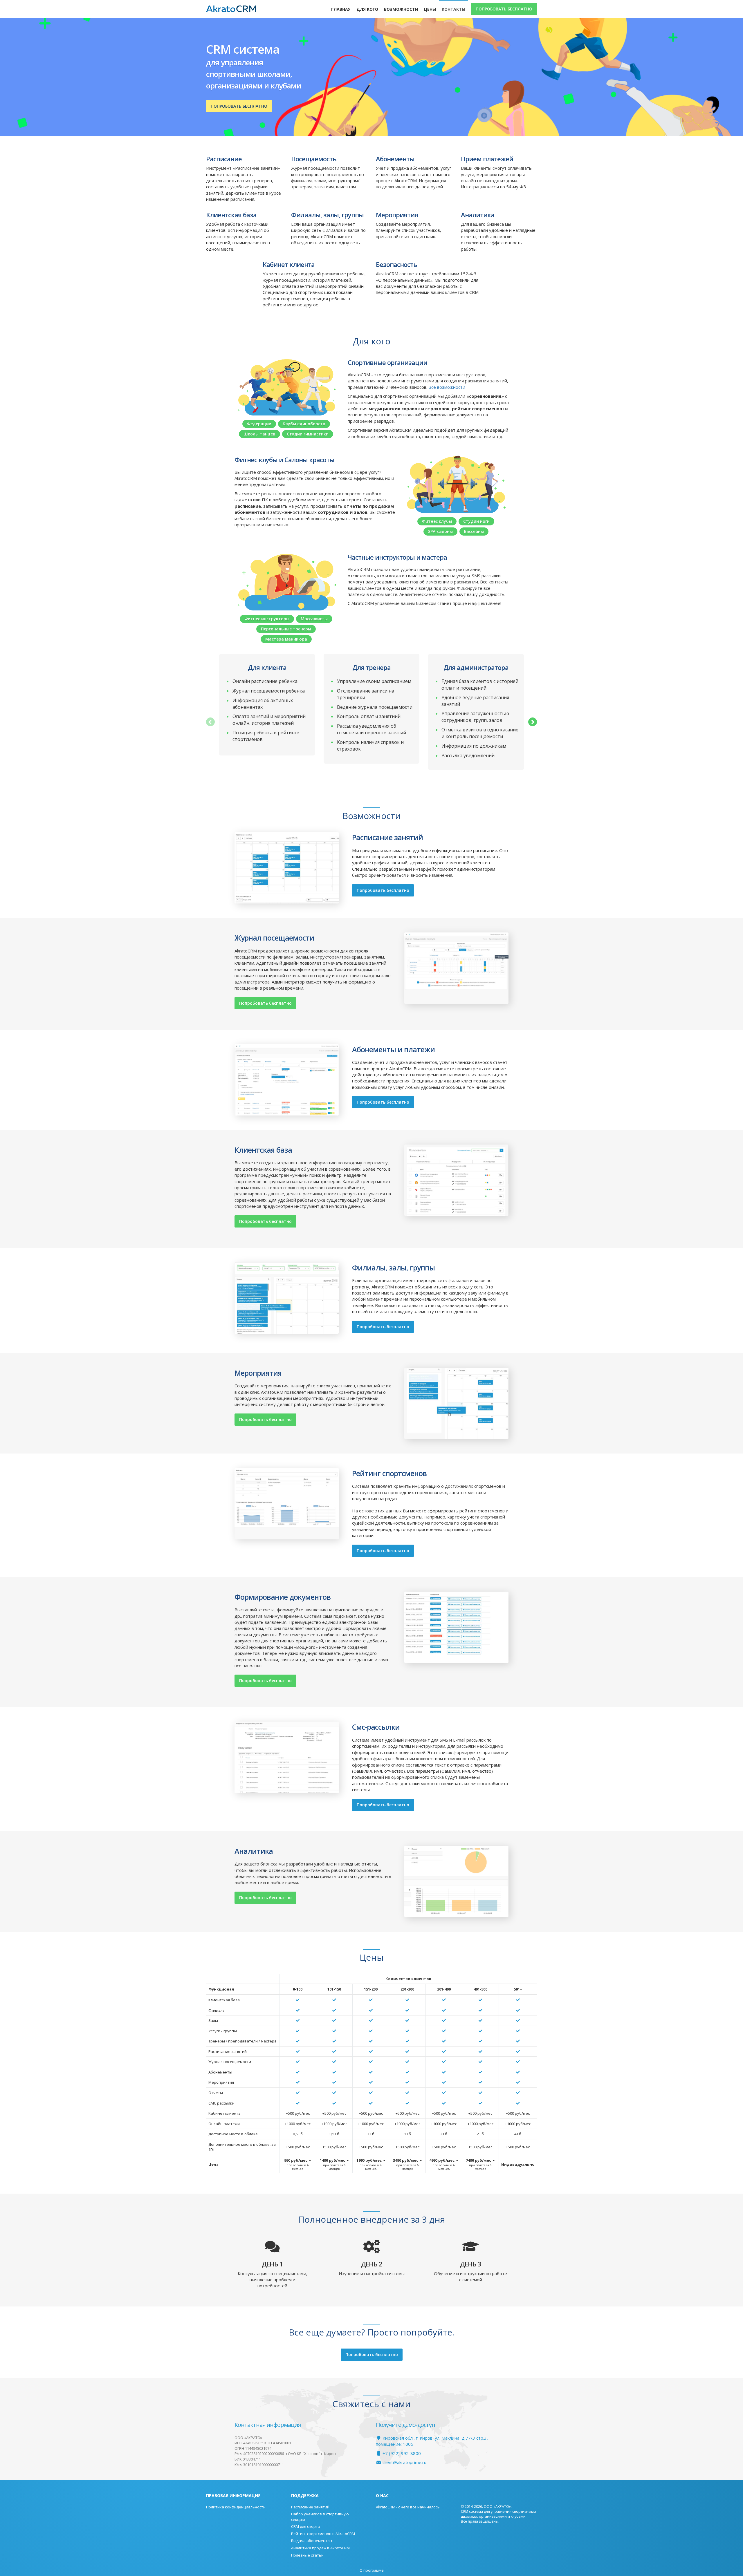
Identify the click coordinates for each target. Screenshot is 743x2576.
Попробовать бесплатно (504, 9)
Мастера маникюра (286, 639)
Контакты (453, 9)
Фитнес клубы (437, 521)
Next (533, 722)
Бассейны (474, 531)
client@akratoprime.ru (404, 2462)
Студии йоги (476, 521)
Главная (341, 9)
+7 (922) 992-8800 (401, 2453)
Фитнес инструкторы (267, 619)
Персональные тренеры (286, 629)
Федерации (259, 424)
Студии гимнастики (308, 434)
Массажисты (314, 619)
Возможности (401, 9)
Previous (210, 722)
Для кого (367, 9)
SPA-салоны (440, 531)
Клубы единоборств (304, 424)
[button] (298, 2164)
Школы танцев (259, 434)
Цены (430, 9)
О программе (372, 2570)
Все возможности (447, 387)
